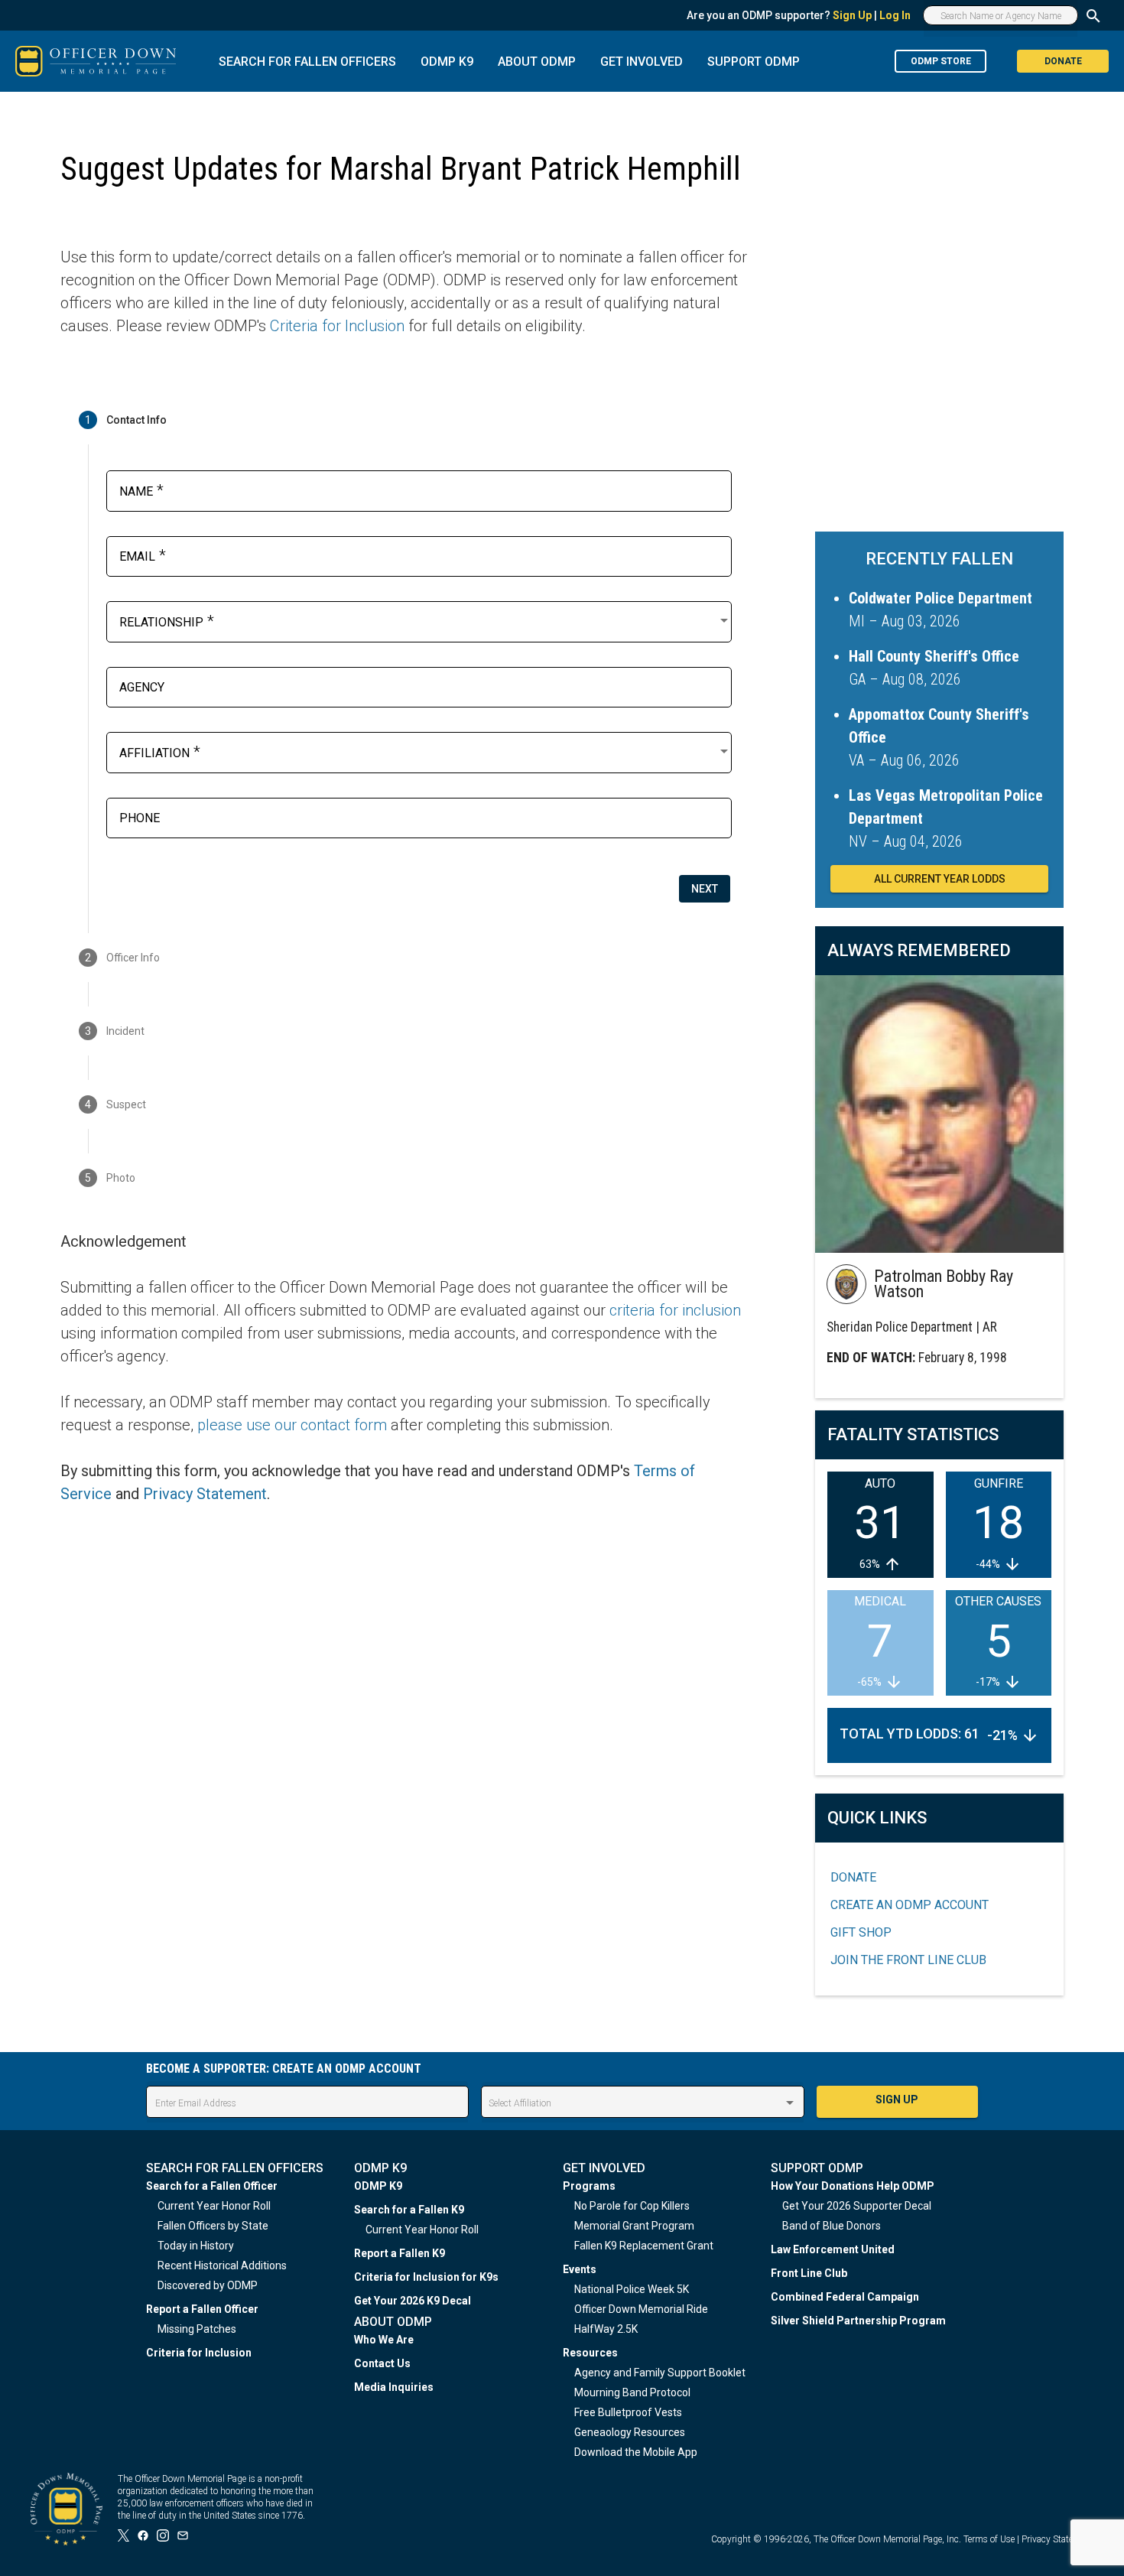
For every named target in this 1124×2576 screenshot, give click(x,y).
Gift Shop (861, 1932)
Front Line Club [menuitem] (809, 2273)
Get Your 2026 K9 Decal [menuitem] (413, 2301)
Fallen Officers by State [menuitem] (213, 2226)
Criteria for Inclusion (337, 326)
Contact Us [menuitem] (382, 2363)
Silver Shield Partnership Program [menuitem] (858, 2321)
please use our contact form (292, 1425)
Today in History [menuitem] (196, 2246)
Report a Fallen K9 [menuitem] (400, 2253)
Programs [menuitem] (589, 2186)
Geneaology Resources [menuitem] (630, 2432)
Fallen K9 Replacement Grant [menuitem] (644, 2246)
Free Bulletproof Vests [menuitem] (628, 2412)
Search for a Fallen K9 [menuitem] (409, 2210)
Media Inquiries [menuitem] (394, 2387)
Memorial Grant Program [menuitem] (634, 2226)
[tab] (404, 420)
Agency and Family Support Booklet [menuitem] (660, 2373)
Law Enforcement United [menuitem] (833, 2249)
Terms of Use (989, 2539)
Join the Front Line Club (908, 1960)
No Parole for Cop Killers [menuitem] (632, 2206)
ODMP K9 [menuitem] (378, 2186)
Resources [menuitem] (590, 2353)
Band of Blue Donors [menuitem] (832, 2226)
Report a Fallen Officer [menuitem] (202, 2309)
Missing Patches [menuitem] (197, 2329)
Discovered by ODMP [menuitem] (208, 2285)
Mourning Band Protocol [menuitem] (632, 2392)
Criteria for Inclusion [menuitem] (199, 2353)
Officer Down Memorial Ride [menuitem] (641, 2309)
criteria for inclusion (675, 1310)
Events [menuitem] (580, 2269)
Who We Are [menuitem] (384, 2340)
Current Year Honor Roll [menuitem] (214, 2206)
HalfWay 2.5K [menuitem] (606, 2329)
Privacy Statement (205, 1494)
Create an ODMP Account (910, 1905)
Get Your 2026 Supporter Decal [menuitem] (857, 2206)
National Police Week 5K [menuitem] (632, 2289)
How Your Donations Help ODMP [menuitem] (853, 2186)
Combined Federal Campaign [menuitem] (845, 2297)
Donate (853, 1877)
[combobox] (425, 620)
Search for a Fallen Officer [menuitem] (212, 2186)
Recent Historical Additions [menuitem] (222, 2265)
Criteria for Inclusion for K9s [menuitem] (426, 2277)
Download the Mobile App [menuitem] (636, 2452)
